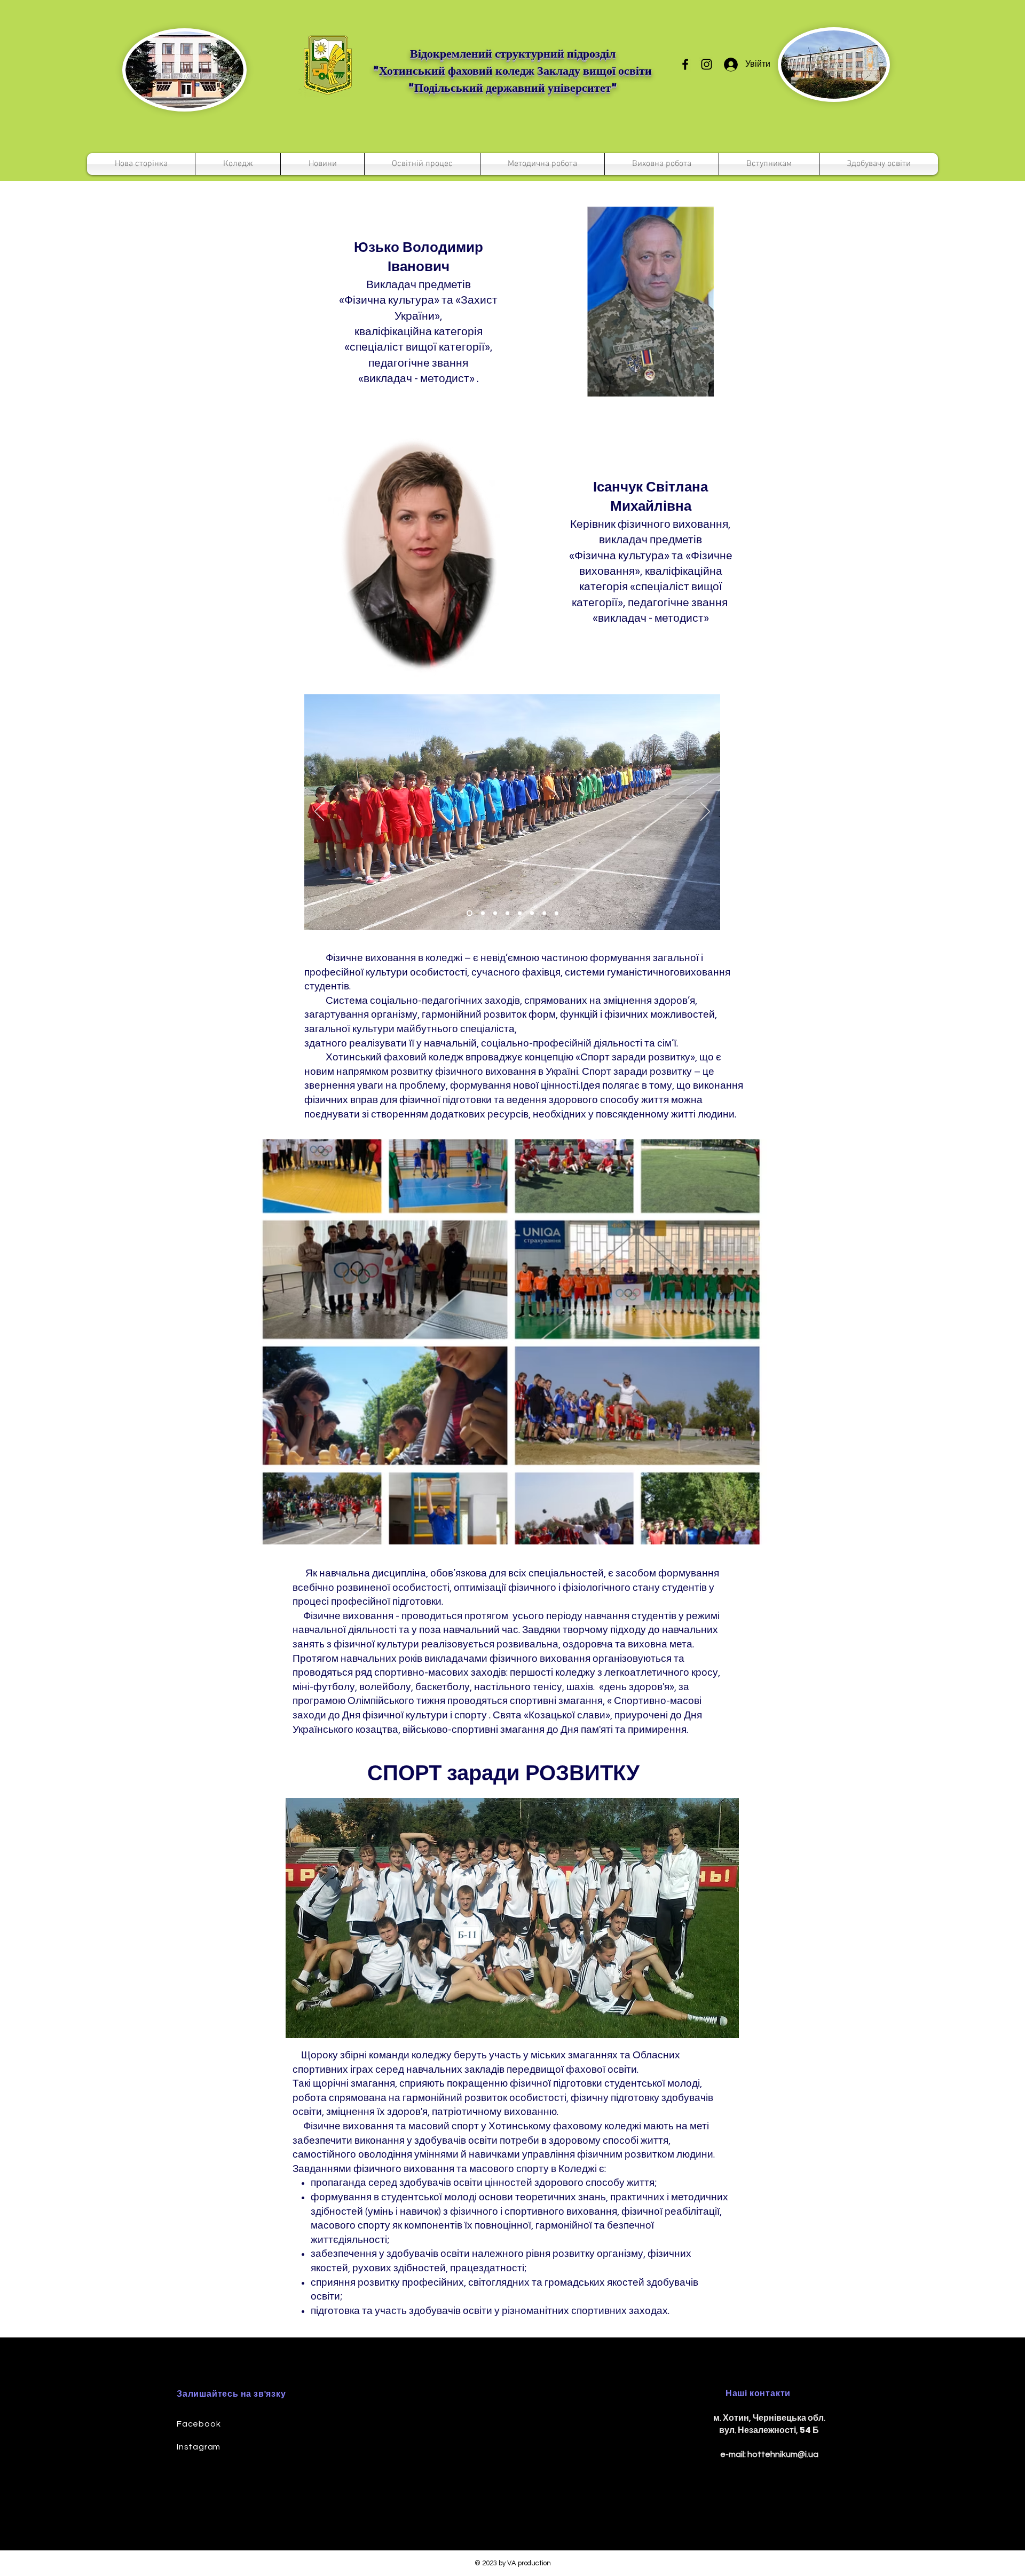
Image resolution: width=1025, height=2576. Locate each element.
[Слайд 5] (482, 913)
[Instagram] (707, 64)
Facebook (199, 2424)
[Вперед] (705, 812)
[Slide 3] (468, 913)
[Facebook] (685, 64)
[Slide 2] (507, 913)
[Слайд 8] (557, 913)
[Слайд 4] (520, 913)
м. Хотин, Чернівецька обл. (769, 2418)
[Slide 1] (495, 913)
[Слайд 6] (532, 913)
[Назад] (319, 812)
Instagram (199, 2447)
